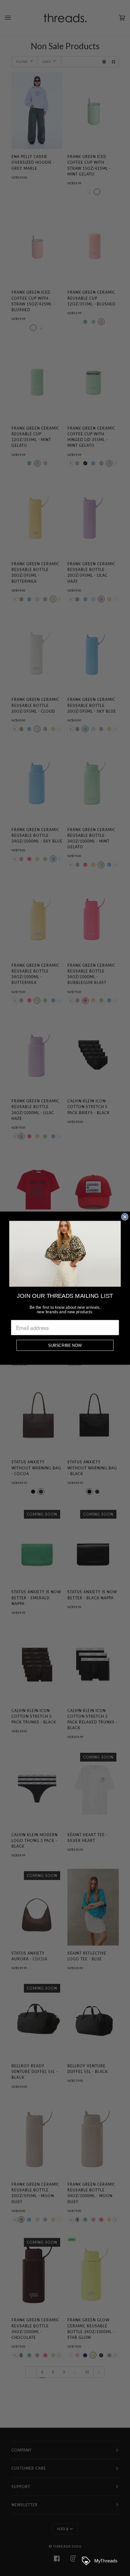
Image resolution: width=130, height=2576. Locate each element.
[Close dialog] (125, 1217)
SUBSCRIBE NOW (65, 1345)
